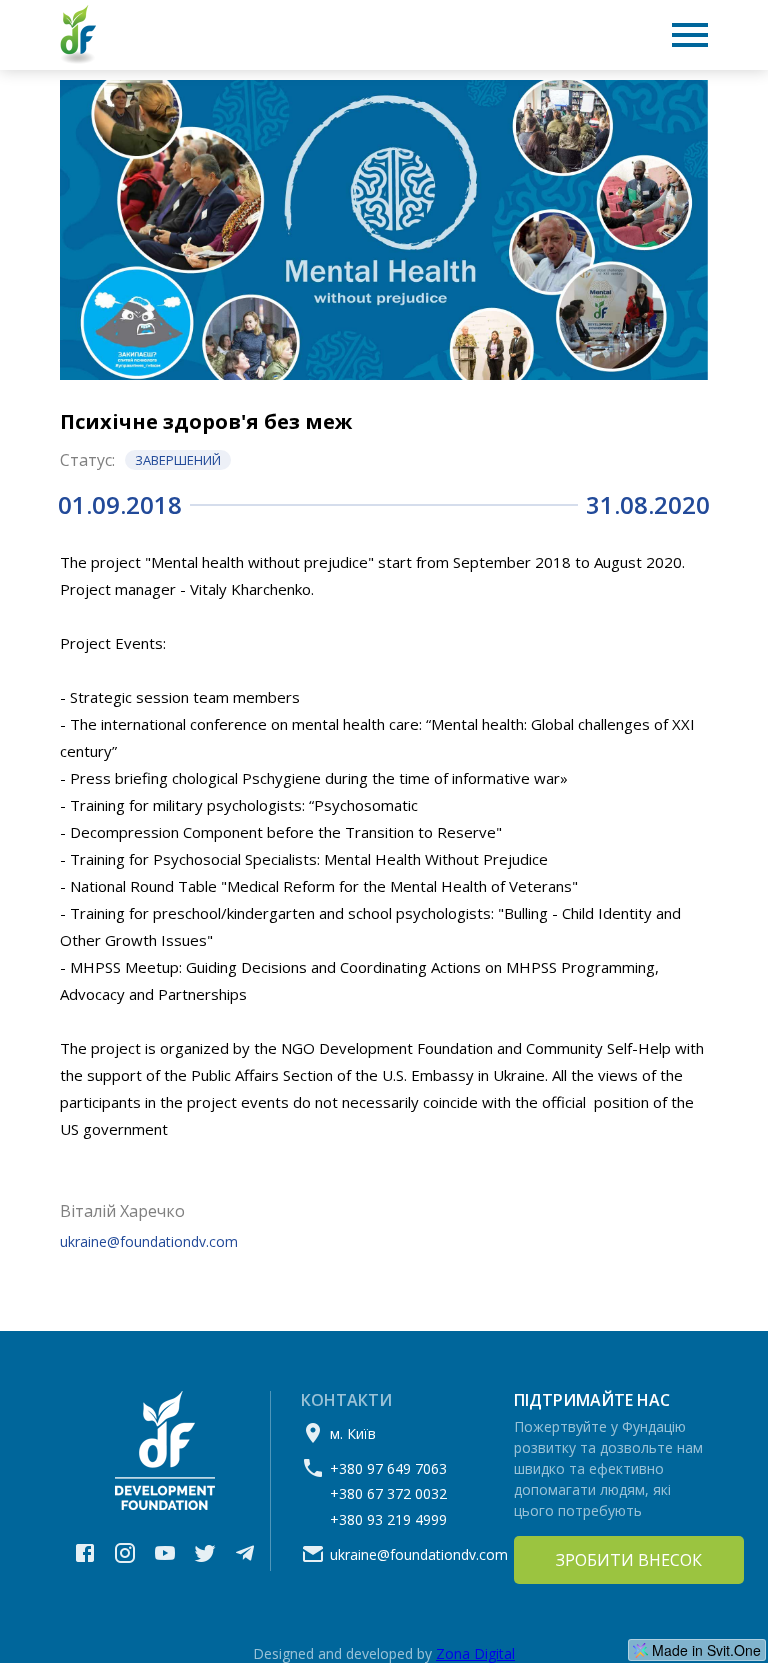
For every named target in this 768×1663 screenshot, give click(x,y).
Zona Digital (475, 1653)
